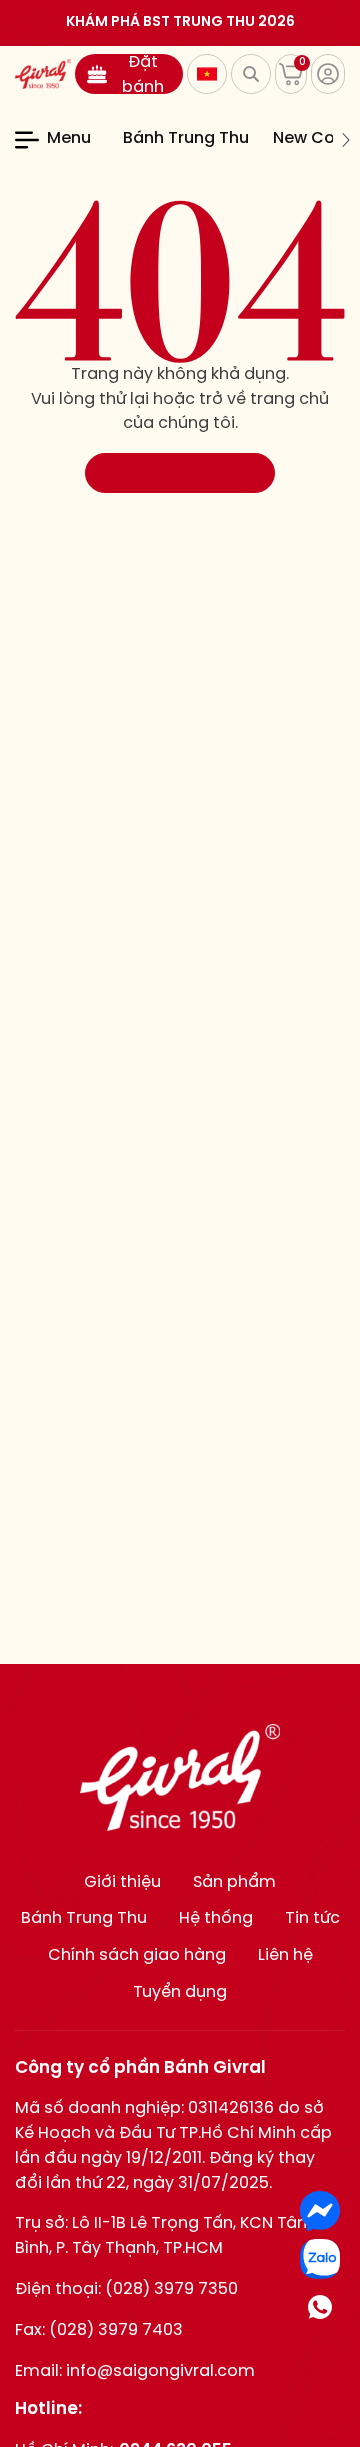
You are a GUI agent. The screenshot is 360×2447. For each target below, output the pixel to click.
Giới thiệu (122, 1882)
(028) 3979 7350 (171, 2289)
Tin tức (312, 1918)
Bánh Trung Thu (186, 138)
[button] (111, 140)
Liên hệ (285, 1955)
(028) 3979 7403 (116, 2330)
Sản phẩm (234, 1882)
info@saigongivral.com (160, 2371)
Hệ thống (216, 1918)
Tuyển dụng (180, 1992)
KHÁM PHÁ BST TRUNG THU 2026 (180, 22)
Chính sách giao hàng (137, 1955)
